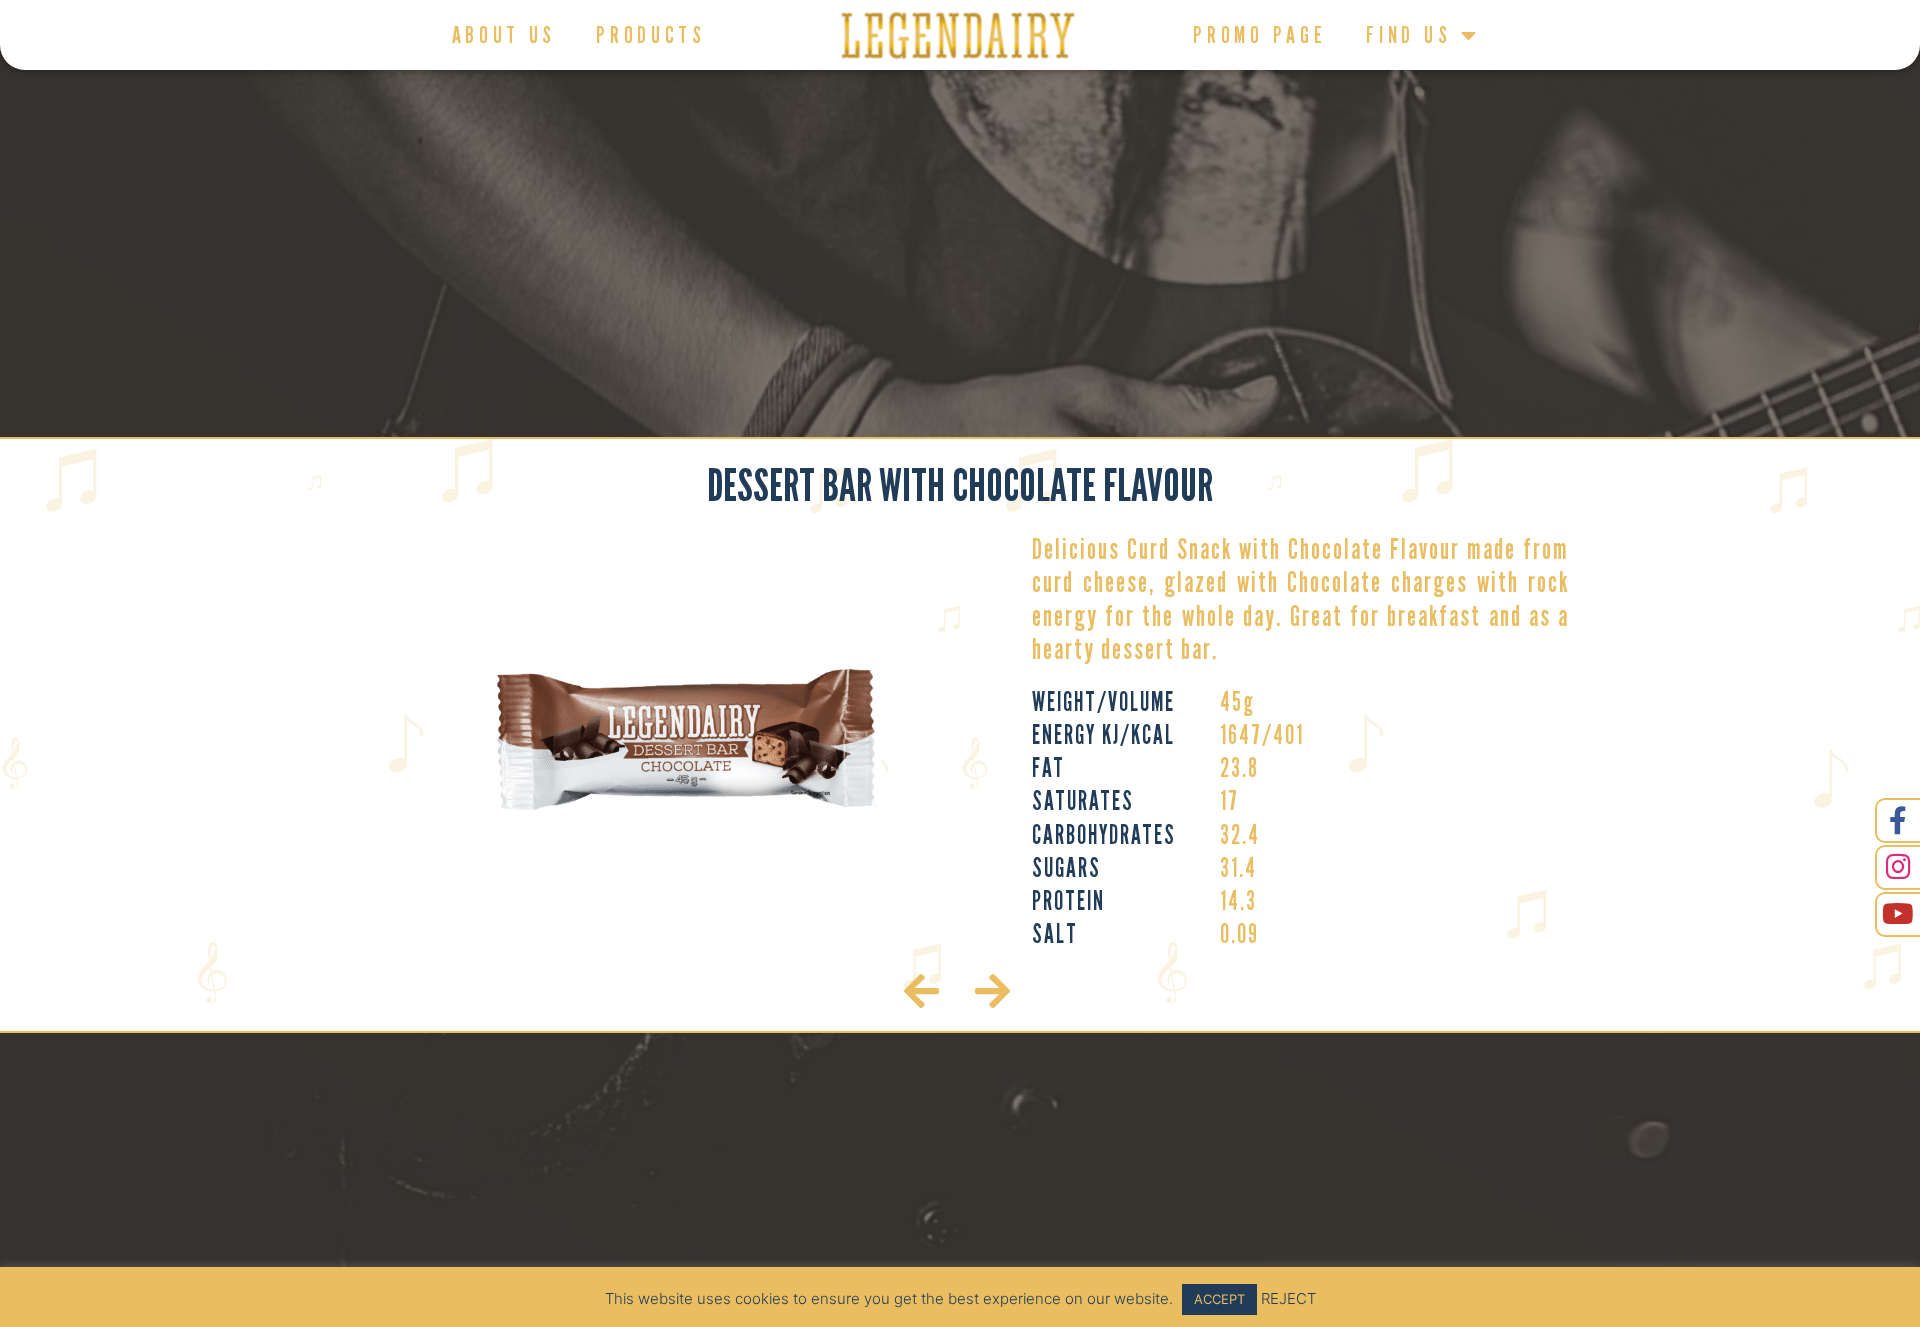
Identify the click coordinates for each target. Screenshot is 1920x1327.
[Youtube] (1897, 914)
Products (651, 35)
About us (504, 35)
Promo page (1259, 35)
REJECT (1288, 1298)
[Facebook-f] (1897, 820)
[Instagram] (1897, 867)
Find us (1408, 35)
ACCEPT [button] (1219, 1299)
